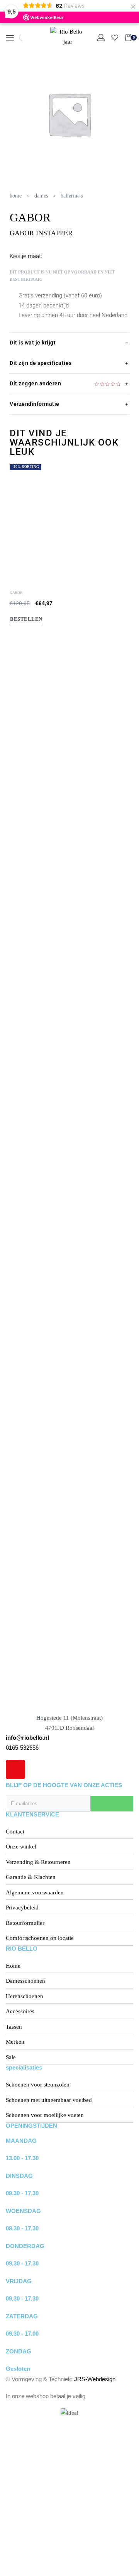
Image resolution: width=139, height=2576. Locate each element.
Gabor (16, 1631)
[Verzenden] (112, 1804)
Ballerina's (72, 196)
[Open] (115, 38)
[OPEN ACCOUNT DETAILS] (101, 38)
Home (16, 196)
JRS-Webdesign (95, 2379)
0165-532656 (22, 1748)
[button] (13, 1064)
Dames (41, 196)
